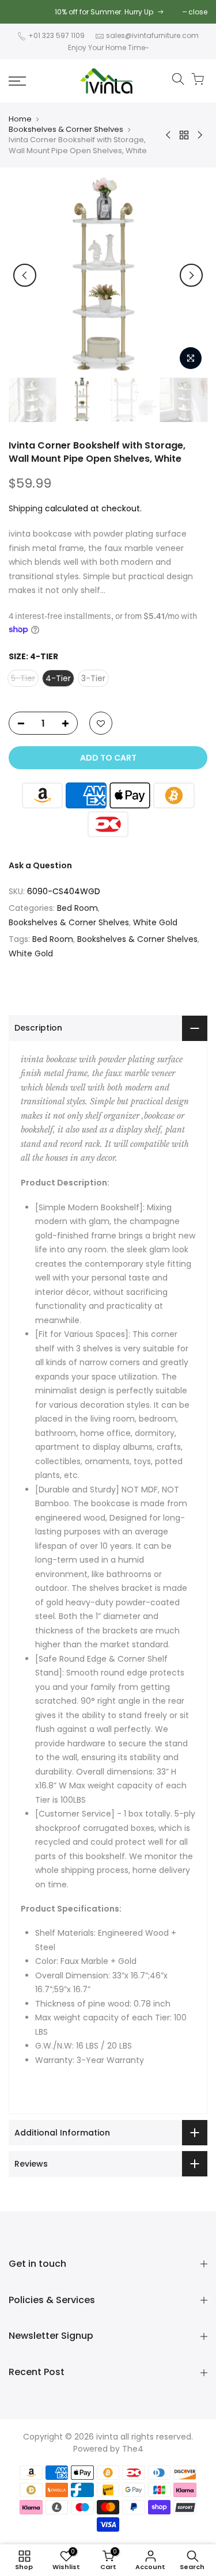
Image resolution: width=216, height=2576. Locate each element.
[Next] (191, 275)
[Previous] (25, 275)
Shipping (26, 508)
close (198, 12)
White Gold (155, 922)
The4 (133, 2449)
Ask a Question (40, 865)
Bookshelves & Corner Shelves (66, 130)
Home (20, 119)
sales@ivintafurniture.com (152, 35)
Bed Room (77, 908)
